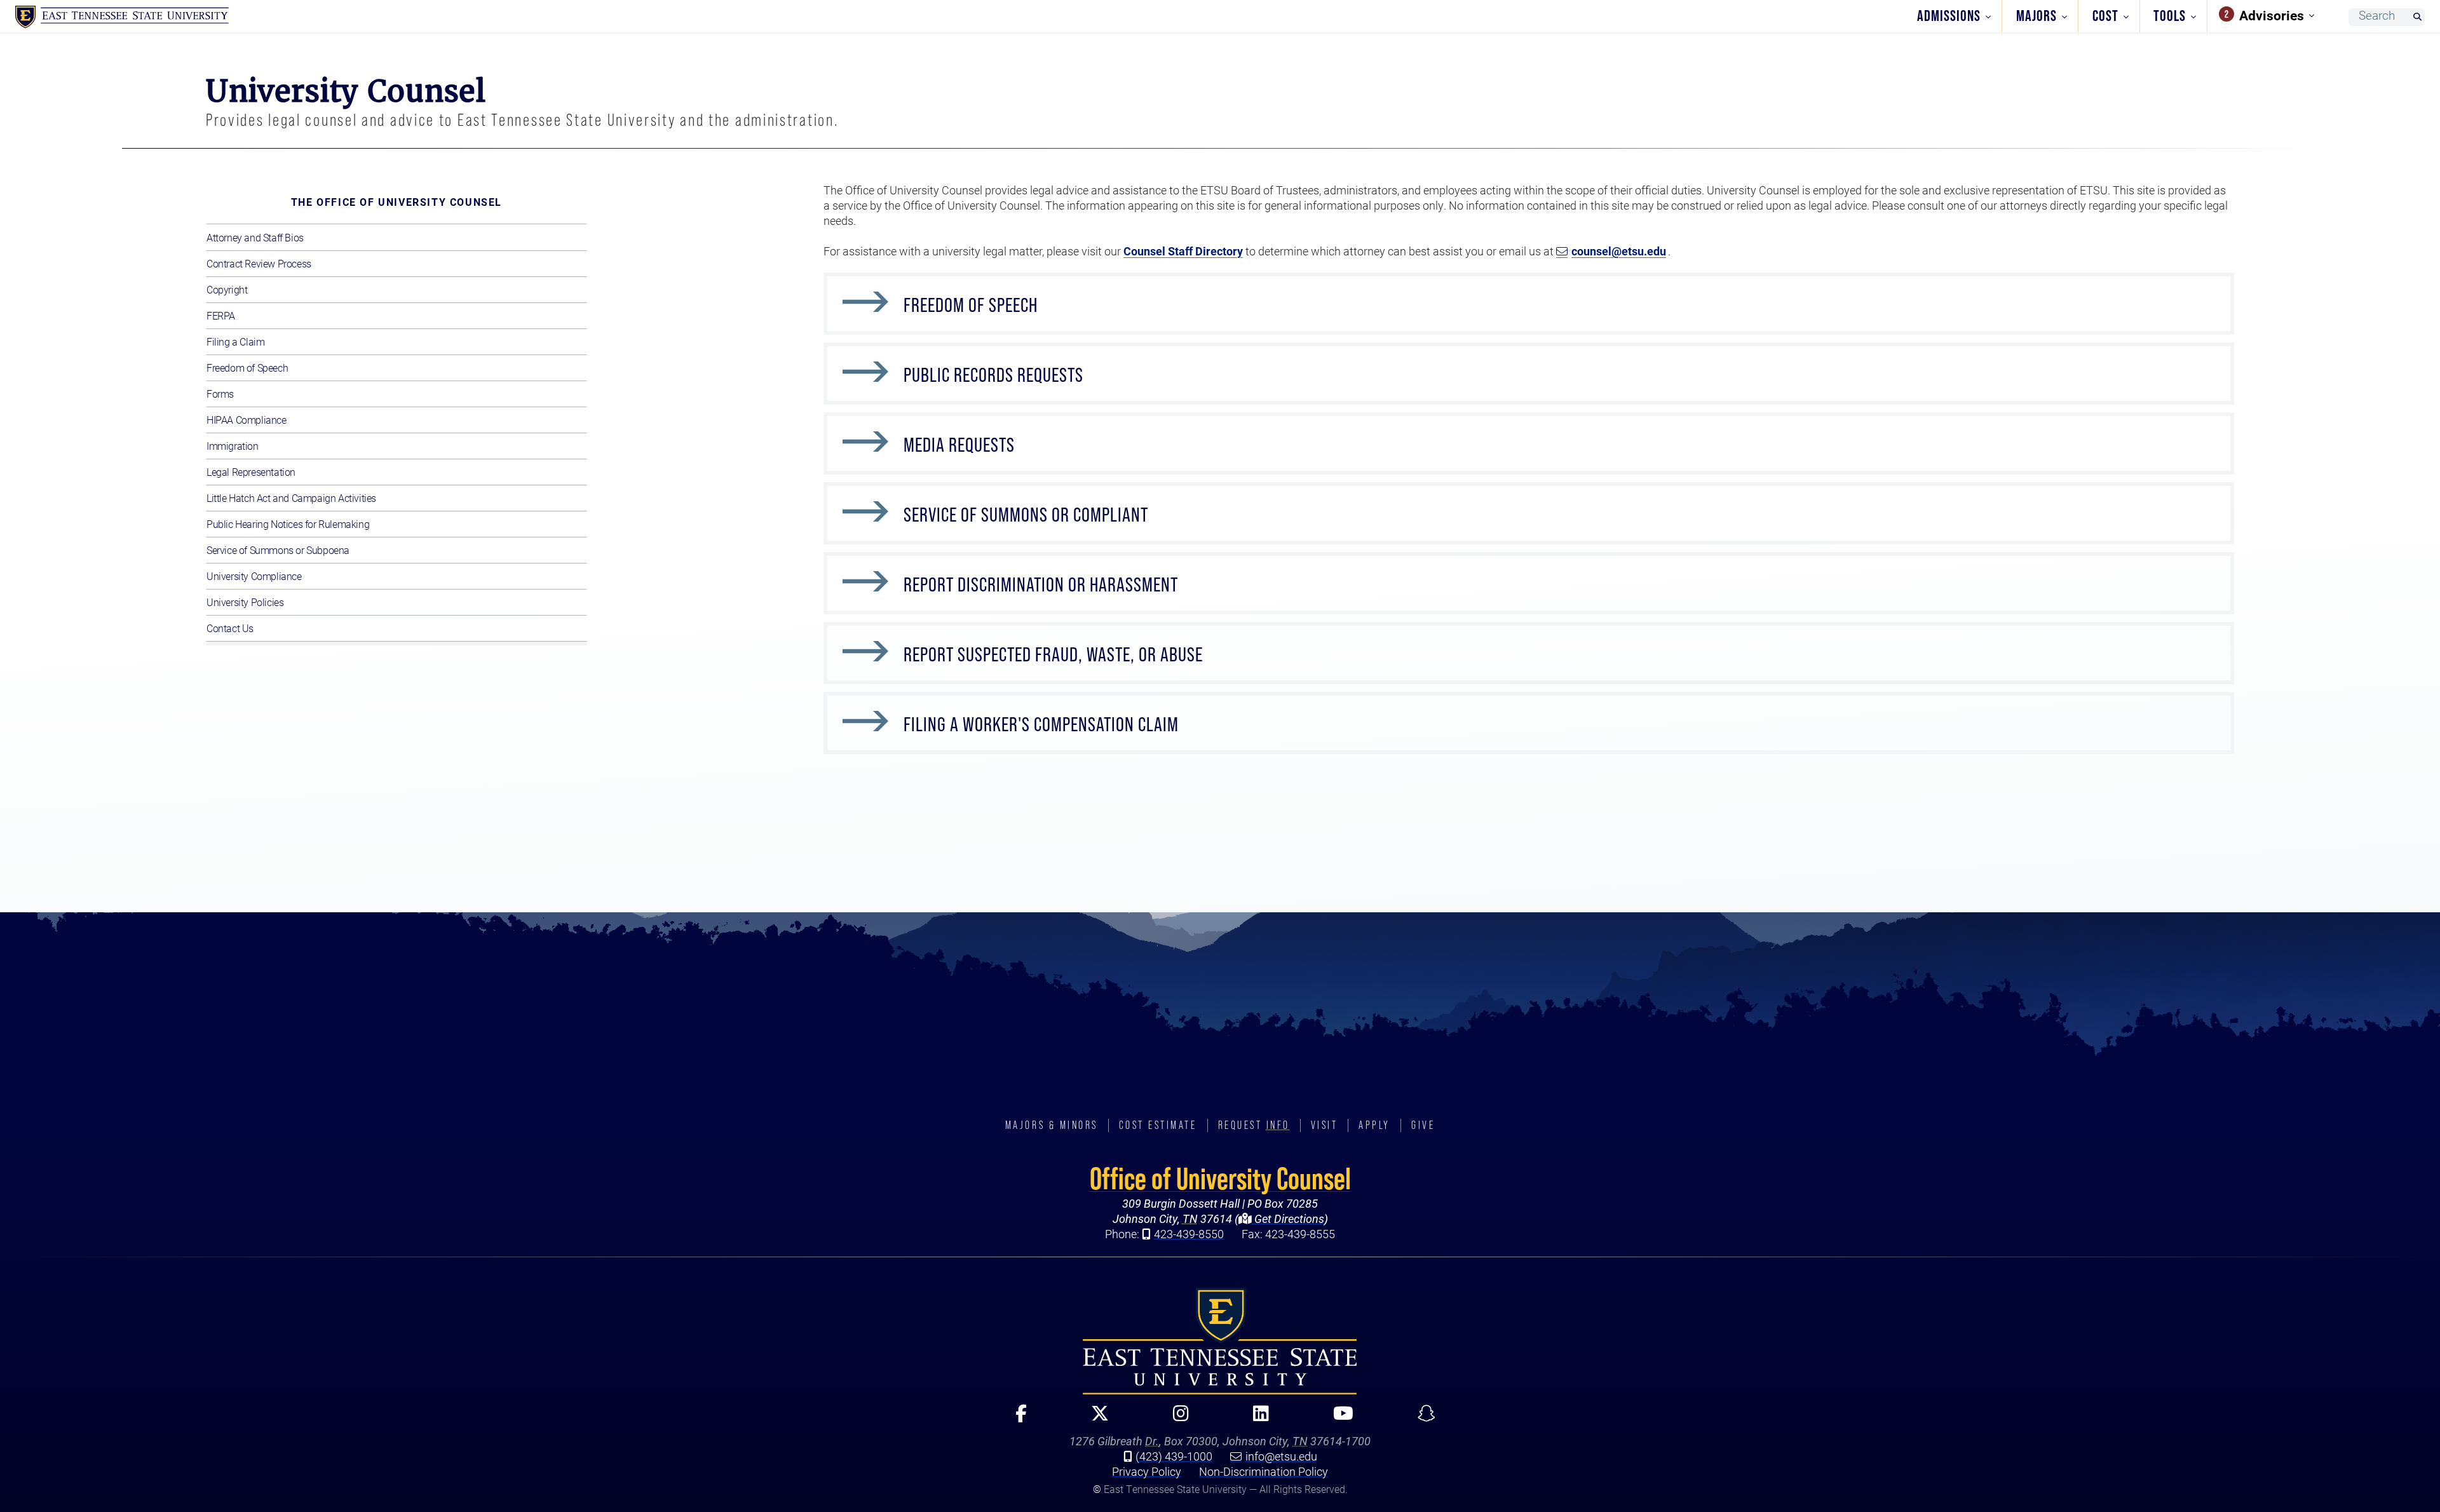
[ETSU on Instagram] (1176, 1419)
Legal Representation (251, 472)
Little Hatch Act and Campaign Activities (291, 498)
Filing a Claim (235, 341)
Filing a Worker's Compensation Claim (1041, 724)
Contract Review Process (259, 263)
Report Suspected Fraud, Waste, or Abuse (1053, 654)
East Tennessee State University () (122, 17)
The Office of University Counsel (396, 202)
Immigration (233, 446)
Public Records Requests (993, 375)
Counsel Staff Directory (1183, 251)
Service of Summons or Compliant (1026, 515)
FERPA (221, 315)
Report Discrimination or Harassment (1041, 584)
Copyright (227, 289)
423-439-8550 (1189, 1234)
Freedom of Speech (247, 368)
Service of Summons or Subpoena (278, 550)
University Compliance (254, 576)
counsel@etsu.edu (1619, 251)
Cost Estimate (1158, 1125)
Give (1423, 1125)
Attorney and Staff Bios (255, 237)
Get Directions (1288, 1218)
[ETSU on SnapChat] (1421, 1419)
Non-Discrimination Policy (1264, 1471)
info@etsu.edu (1281, 1456)
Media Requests (959, 445)
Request (1254, 1125)
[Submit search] (2417, 17)
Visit (1325, 1125)
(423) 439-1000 (1174, 1456)
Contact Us (230, 628)
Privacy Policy (1147, 1471)
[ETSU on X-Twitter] (1095, 1419)
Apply (1374, 1125)
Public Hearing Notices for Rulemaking (288, 524)
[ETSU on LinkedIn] (1256, 1419)
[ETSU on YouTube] (1338, 1419)
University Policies (245, 602)
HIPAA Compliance (247, 420)
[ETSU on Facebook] (1016, 1419)
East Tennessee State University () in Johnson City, (1220, 1341)
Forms (220, 394)
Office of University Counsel (1220, 1178)
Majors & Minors (1052, 1125)
